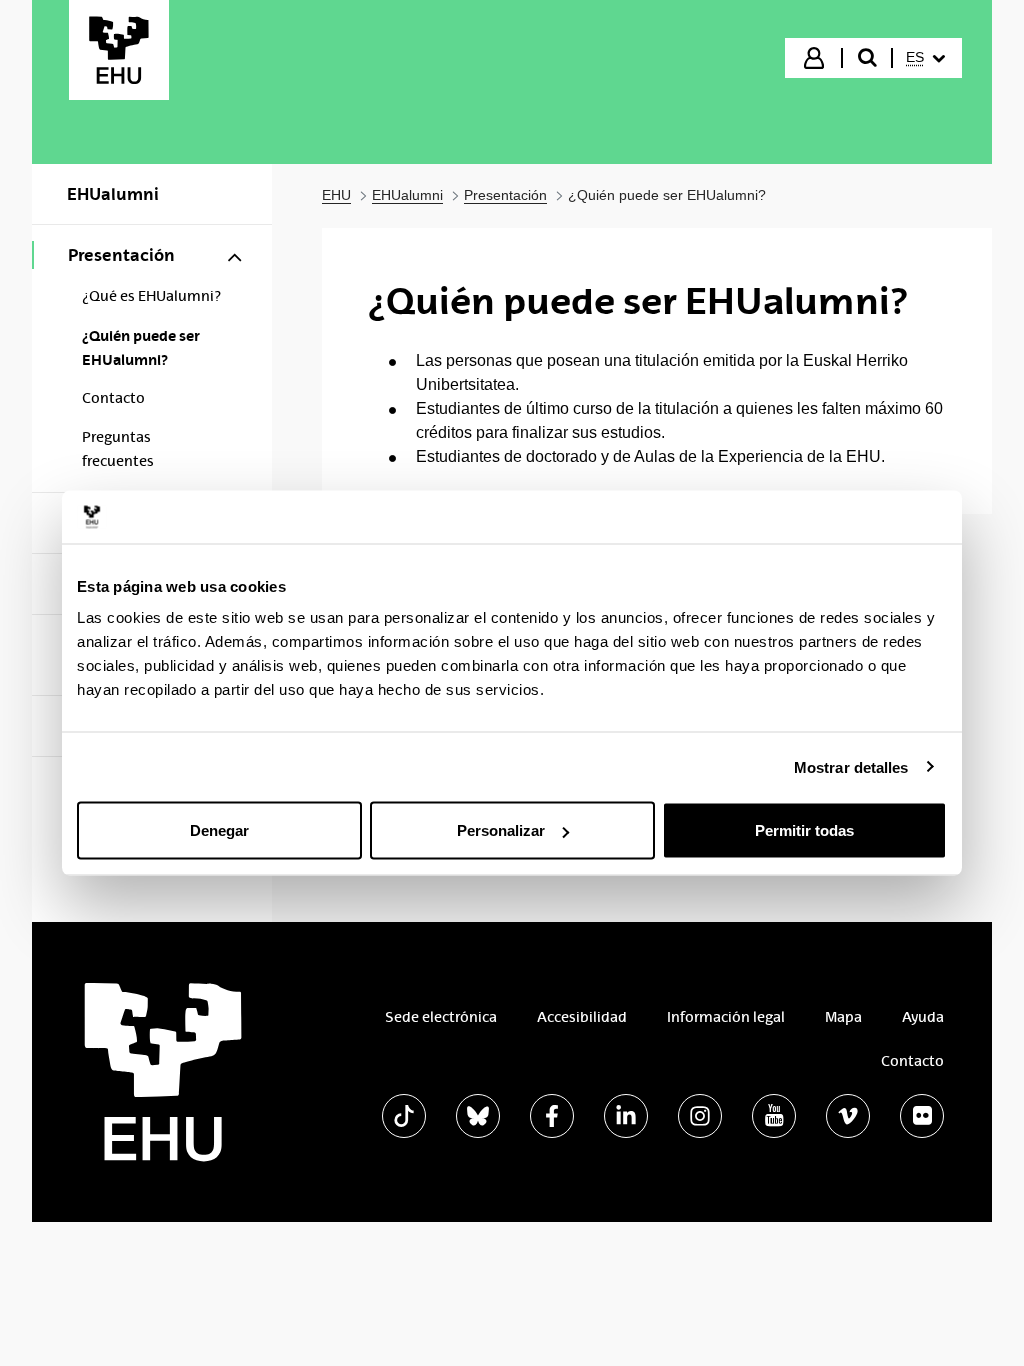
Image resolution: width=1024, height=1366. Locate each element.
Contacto (912, 1061)
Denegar (219, 830)
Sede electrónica (441, 1017)
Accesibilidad (582, 1017)
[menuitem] (925, 58)
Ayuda (923, 1017)
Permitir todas (804, 830)
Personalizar (501, 830)
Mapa (843, 1017)
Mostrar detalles (851, 766)
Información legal (726, 1017)
